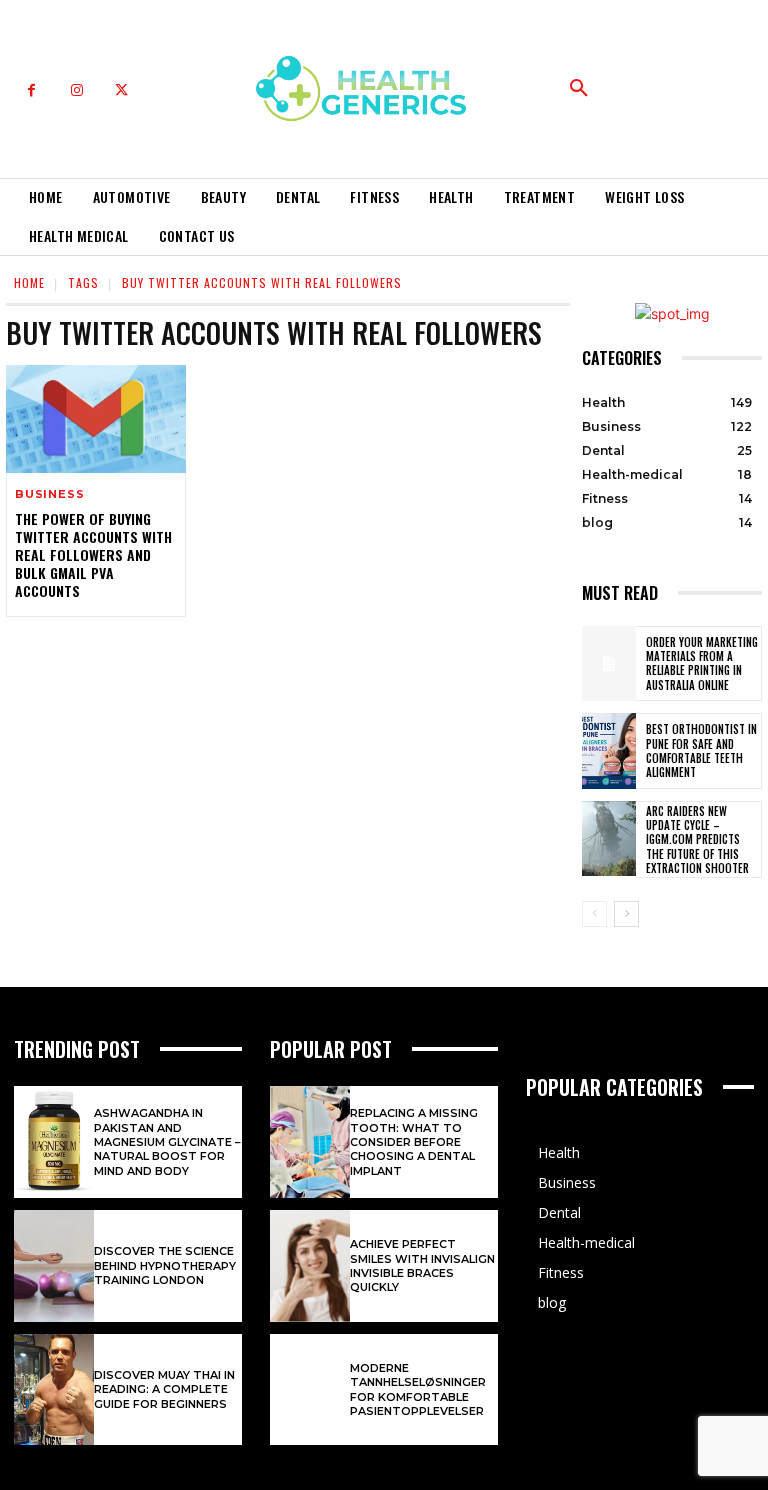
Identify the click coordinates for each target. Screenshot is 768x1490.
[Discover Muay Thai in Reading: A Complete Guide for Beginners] (54, 1390)
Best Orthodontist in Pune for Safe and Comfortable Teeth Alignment (701, 750)
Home (29, 282)
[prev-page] (594, 914)
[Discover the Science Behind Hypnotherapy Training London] (54, 1266)
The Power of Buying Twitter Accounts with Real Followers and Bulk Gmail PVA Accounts (93, 555)
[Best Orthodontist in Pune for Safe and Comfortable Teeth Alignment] (609, 751)
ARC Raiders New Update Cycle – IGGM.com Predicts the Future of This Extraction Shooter (697, 839)
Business (49, 494)
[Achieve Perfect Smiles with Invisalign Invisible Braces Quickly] (310, 1266)
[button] (579, 89)
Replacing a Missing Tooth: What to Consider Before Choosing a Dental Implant (414, 1141)
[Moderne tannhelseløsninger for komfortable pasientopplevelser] (310, 1390)
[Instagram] (76, 90)
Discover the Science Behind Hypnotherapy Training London (165, 1265)
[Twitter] (121, 90)
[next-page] (626, 914)
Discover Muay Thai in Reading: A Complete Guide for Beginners (164, 1389)
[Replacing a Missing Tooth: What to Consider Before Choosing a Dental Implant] (310, 1142)
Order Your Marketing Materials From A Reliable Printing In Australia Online (702, 663)
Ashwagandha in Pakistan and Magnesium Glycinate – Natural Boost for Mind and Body (167, 1141)
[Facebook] (31, 90)
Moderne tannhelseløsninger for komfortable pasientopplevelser (418, 1389)
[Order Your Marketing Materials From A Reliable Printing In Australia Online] (609, 664)
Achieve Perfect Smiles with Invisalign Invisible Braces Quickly (422, 1265)
